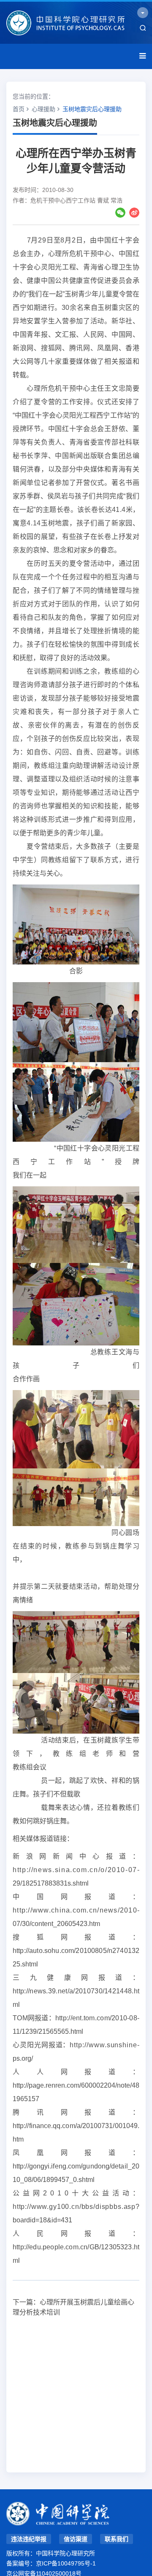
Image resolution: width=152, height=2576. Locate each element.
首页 (19, 109)
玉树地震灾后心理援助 (92, 109)
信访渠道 (76, 2539)
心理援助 (43, 109)
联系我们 (117, 2539)
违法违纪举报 (29, 2539)
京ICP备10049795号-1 (66, 2563)
